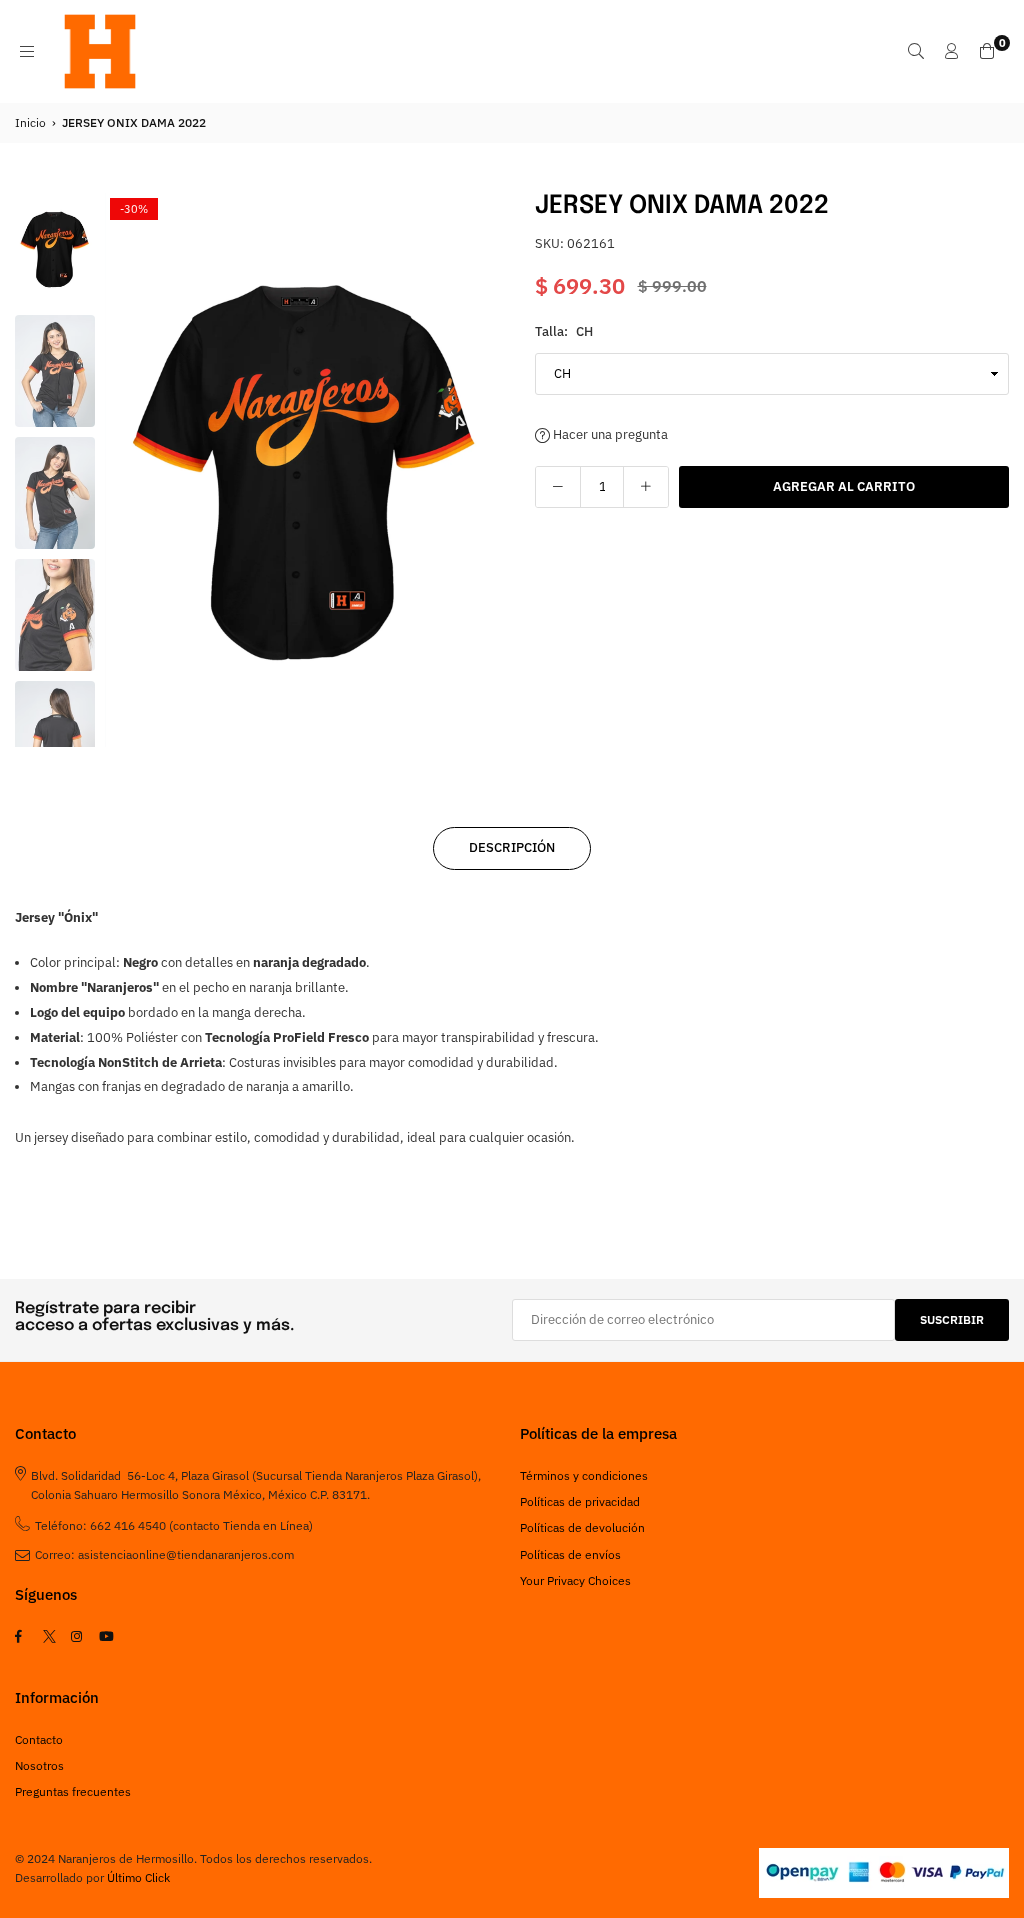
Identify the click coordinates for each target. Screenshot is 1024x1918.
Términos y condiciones (584, 1475)
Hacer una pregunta (609, 434)
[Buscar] (916, 51)
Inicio (30, 122)
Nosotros (39, 1765)
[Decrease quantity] (558, 487)
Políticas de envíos (570, 1554)
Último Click (138, 1877)
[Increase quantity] (646, 487)
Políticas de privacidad (580, 1501)
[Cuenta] (952, 51)
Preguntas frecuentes (73, 1791)
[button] (477, 471)
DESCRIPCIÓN (512, 847)
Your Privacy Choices (575, 1580)
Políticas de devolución (582, 1527)
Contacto (39, 1739)
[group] (305, 469)
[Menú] (27, 51)
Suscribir (952, 1319)
